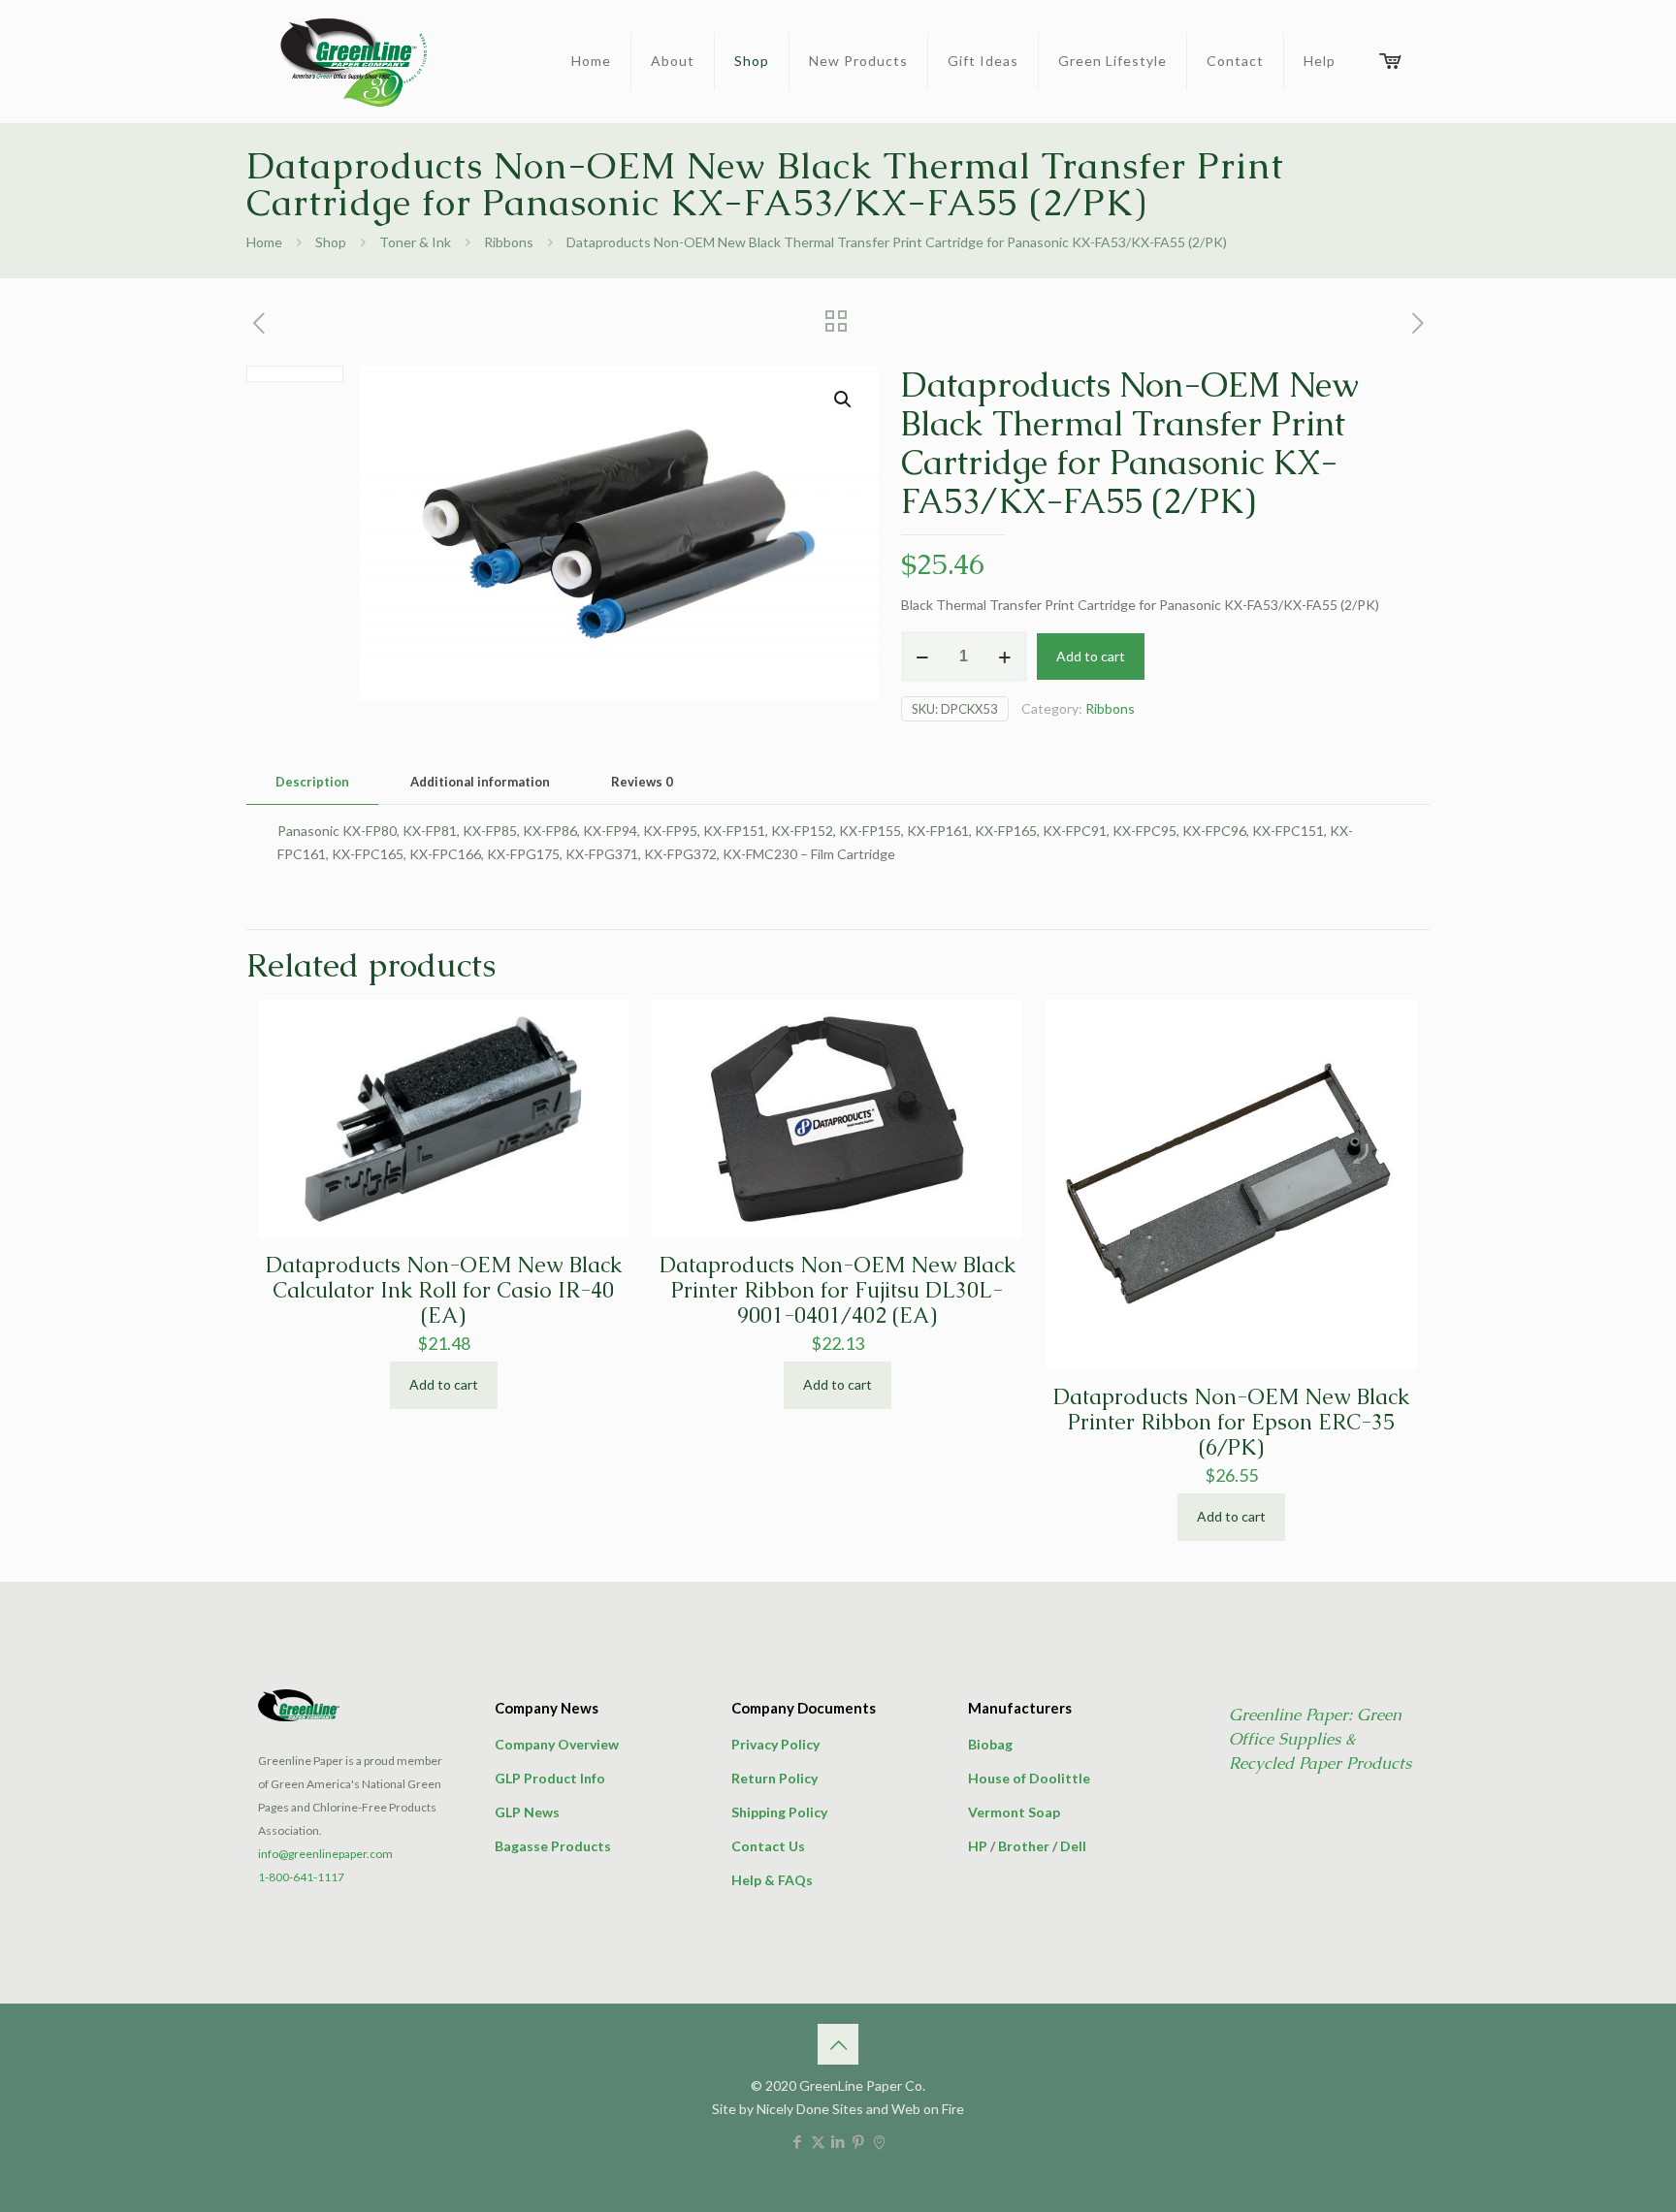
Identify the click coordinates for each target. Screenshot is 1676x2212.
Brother (1024, 1846)
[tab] (312, 782)
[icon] (879, 2141)
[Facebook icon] (798, 2141)
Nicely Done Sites (810, 2109)
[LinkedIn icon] (838, 2141)
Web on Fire (928, 2109)
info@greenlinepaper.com (325, 1854)
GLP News (527, 1812)
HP (978, 1846)
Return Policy (774, 1778)
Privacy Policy (775, 1744)
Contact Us (768, 1846)
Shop (331, 242)
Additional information (480, 782)
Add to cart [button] (444, 1384)
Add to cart (1091, 656)
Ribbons (509, 242)
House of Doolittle (1029, 1778)
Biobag (990, 1744)
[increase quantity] (1005, 657)
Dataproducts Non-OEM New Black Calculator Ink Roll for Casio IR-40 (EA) (444, 1290)
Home (264, 242)
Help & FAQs (772, 1880)
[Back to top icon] (838, 2044)
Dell (1073, 1846)
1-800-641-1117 (301, 1877)
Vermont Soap (1014, 1812)
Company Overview (557, 1744)
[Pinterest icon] (859, 2141)
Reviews (642, 782)
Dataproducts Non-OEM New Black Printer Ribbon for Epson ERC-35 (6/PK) (1231, 1422)
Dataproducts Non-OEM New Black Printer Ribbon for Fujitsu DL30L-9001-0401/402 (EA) (838, 1290)
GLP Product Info (550, 1778)
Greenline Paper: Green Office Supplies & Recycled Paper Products (1320, 1739)
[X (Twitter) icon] (818, 2141)
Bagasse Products (553, 1846)
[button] (844, 400)
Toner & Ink (415, 242)
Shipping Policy (779, 1812)
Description (312, 782)
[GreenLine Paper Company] (352, 61)
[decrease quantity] (923, 657)
